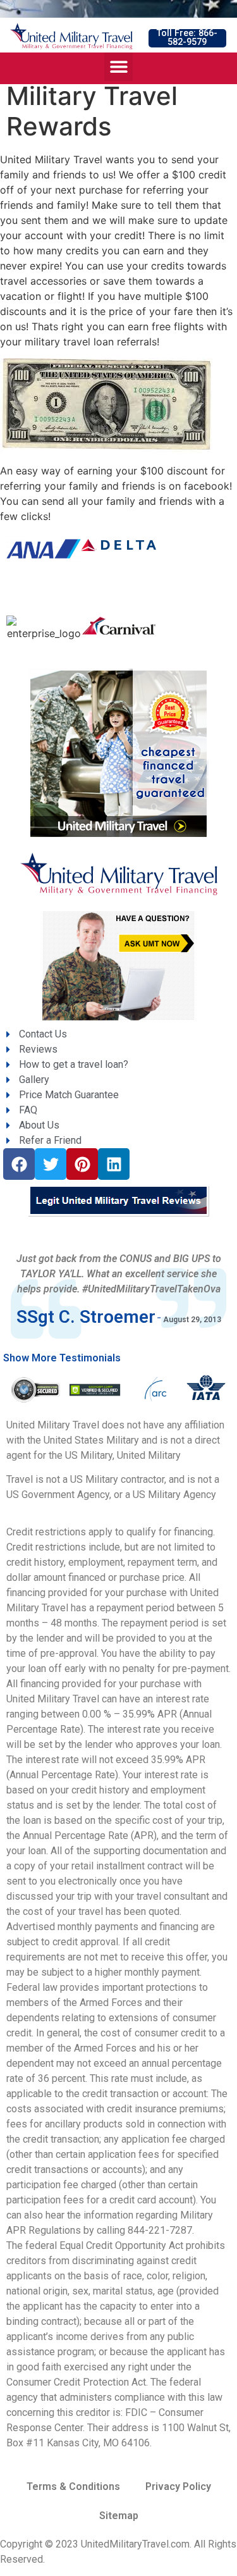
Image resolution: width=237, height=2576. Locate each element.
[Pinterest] (82, 1164)
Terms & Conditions (73, 2486)
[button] (187, 38)
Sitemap (119, 2516)
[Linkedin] (114, 1164)
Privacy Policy (178, 2486)
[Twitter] (51, 1164)
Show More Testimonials (62, 1358)
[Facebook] (19, 1164)
